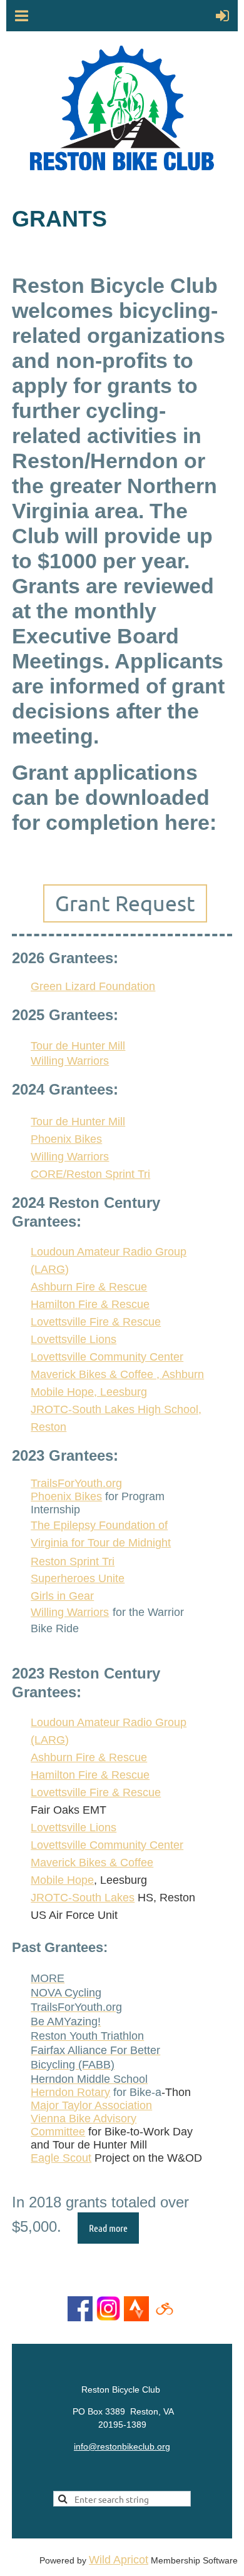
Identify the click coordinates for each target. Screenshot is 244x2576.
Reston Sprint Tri (73, 1561)
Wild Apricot (119, 2560)
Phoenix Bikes (66, 1496)
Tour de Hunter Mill (78, 1046)
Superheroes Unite (78, 1578)
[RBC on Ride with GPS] (165, 2318)
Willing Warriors (70, 1061)
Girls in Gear (62, 1596)
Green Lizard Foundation (93, 986)
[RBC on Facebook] (80, 2318)
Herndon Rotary (70, 2092)
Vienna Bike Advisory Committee (84, 2125)
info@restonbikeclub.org (122, 2446)
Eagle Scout (61, 2158)
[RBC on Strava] (136, 2318)
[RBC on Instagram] (108, 2318)
